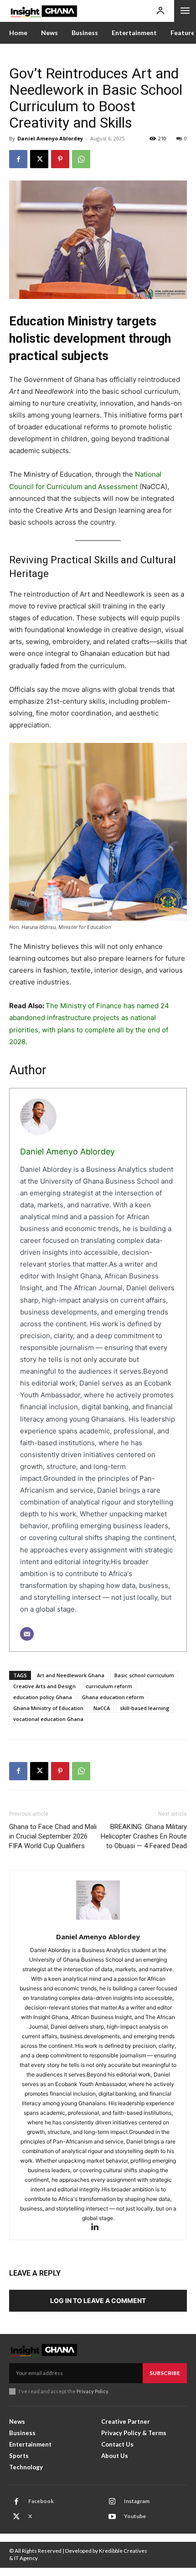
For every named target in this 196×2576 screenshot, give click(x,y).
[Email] (27, 1634)
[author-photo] (98, 1905)
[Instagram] (112, 2502)
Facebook (41, 2501)
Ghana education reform (113, 1697)
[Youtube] (112, 2517)
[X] (39, 159)
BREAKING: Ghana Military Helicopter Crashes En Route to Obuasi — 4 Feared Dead (144, 1836)
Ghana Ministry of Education (48, 1708)
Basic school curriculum (144, 1675)
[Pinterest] (60, 159)
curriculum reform (109, 1686)
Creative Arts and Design (44, 1686)
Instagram (137, 2501)
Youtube (135, 2516)
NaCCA (102, 1708)
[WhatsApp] (81, 159)
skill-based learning (145, 1708)
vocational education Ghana (48, 1719)
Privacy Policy (92, 2391)
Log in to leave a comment (98, 2300)
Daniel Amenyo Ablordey (50, 138)
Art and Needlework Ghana (71, 1675)
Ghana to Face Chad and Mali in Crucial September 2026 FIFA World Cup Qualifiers (53, 1836)
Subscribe (165, 2373)
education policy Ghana (43, 1697)
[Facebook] (18, 159)
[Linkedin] (98, 2228)
